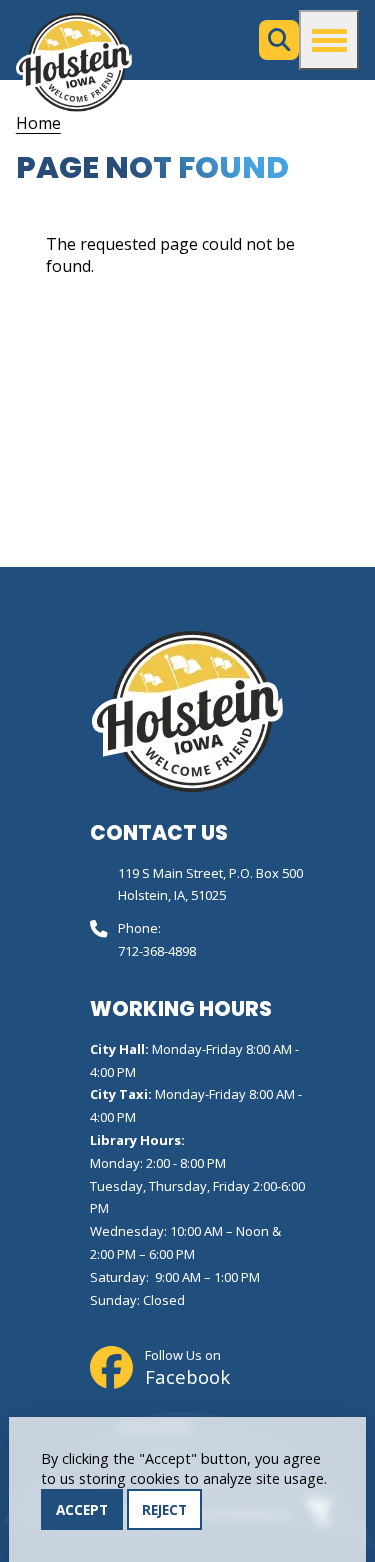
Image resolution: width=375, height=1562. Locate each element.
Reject (164, 1509)
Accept (82, 1509)
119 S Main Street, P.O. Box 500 (210, 873)
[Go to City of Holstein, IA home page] (74, 62)
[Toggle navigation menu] (329, 40)
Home (38, 123)
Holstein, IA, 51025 (172, 895)
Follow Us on (187, 1368)
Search (279, 40)
